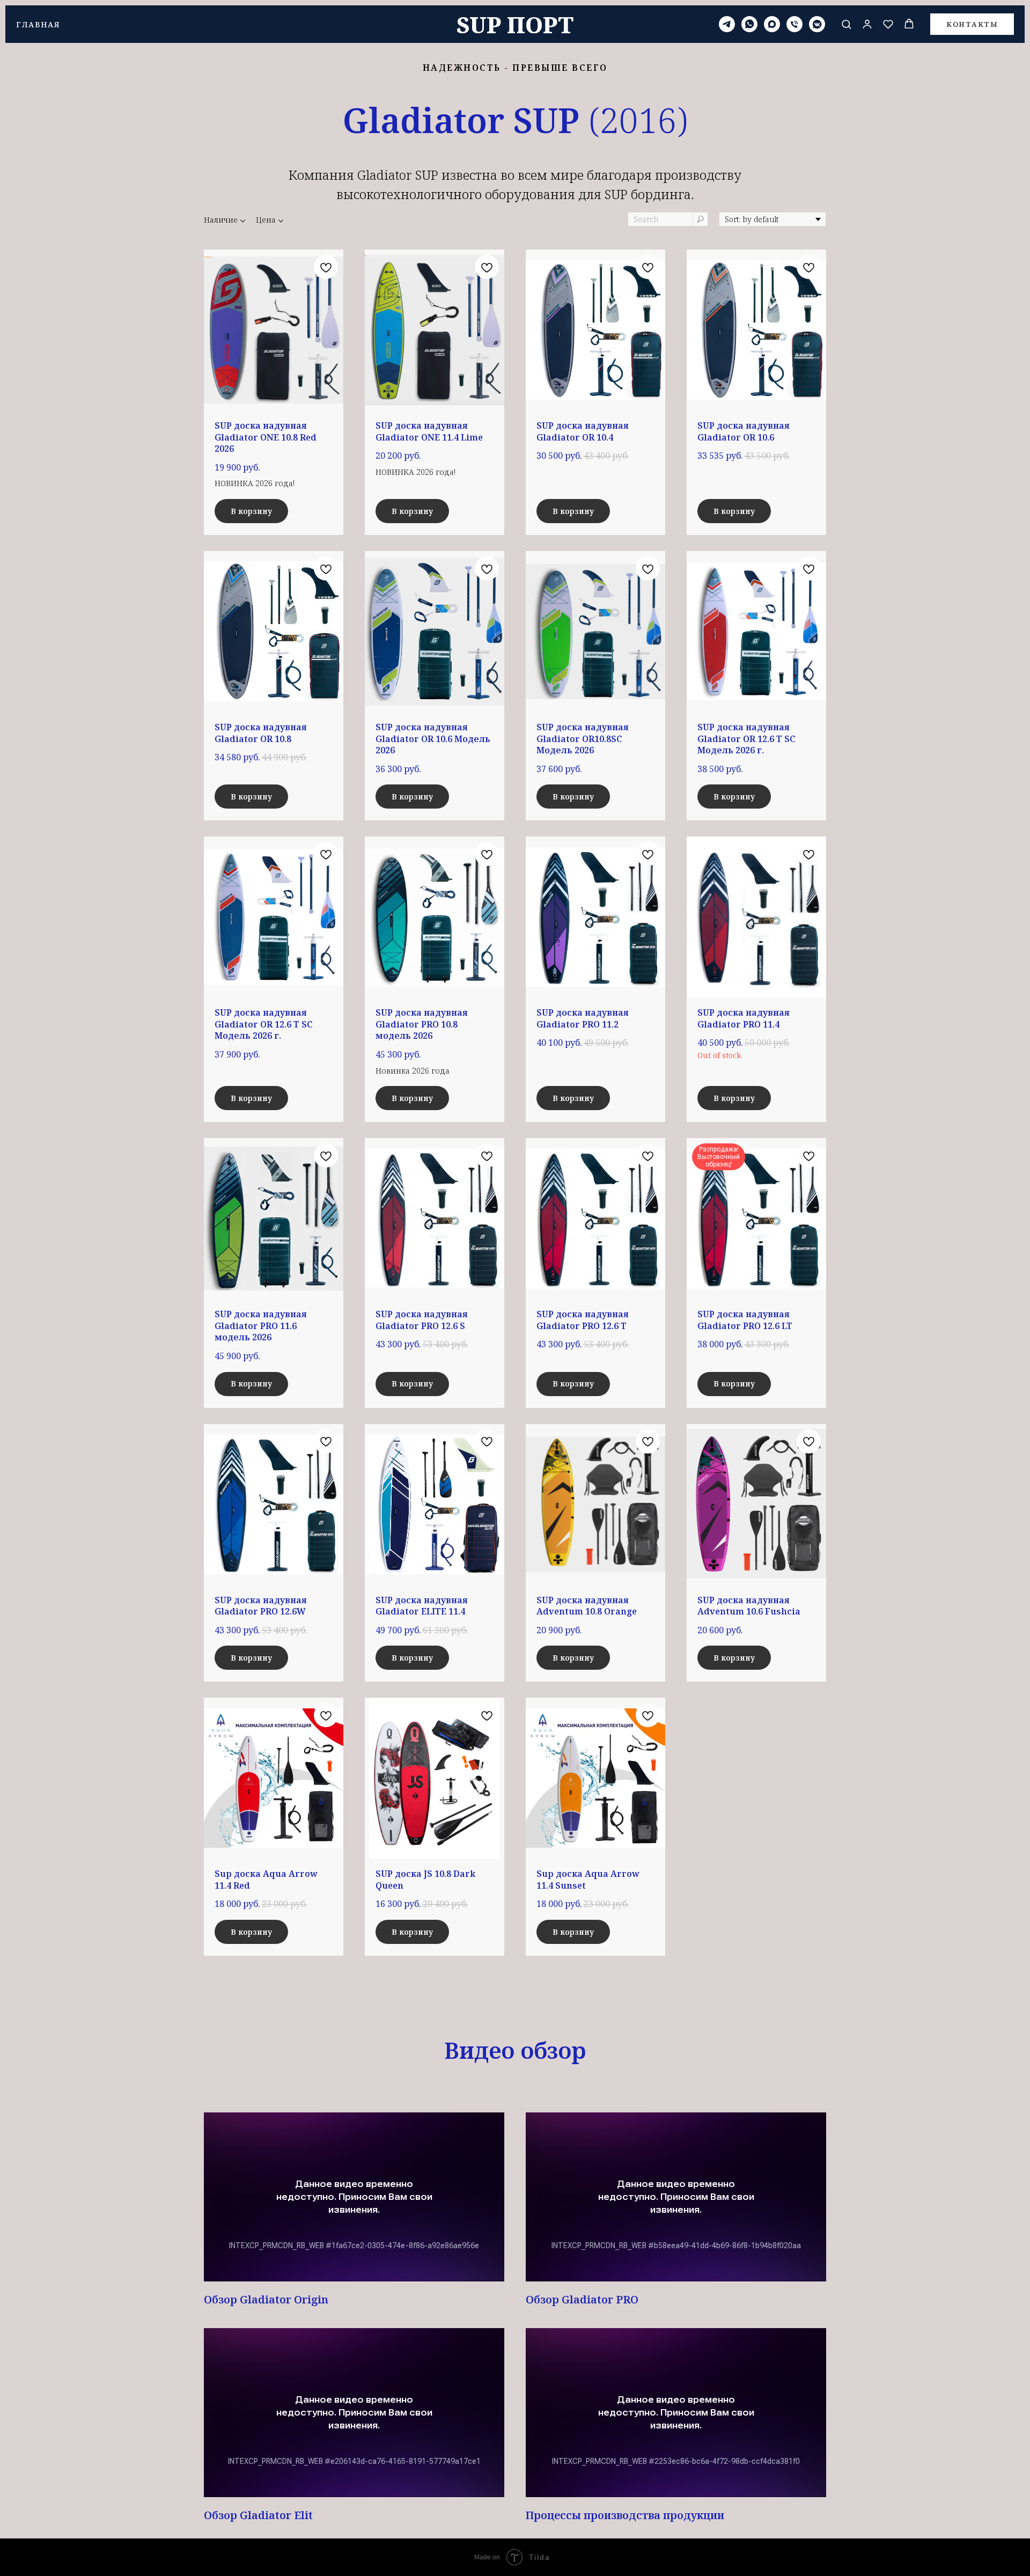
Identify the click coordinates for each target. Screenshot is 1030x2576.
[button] (846, 24)
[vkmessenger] (817, 24)
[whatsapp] (749, 24)
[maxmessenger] (772, 24)
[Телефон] (794, 24)
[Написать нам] (727, 24)
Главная (38, 24)
